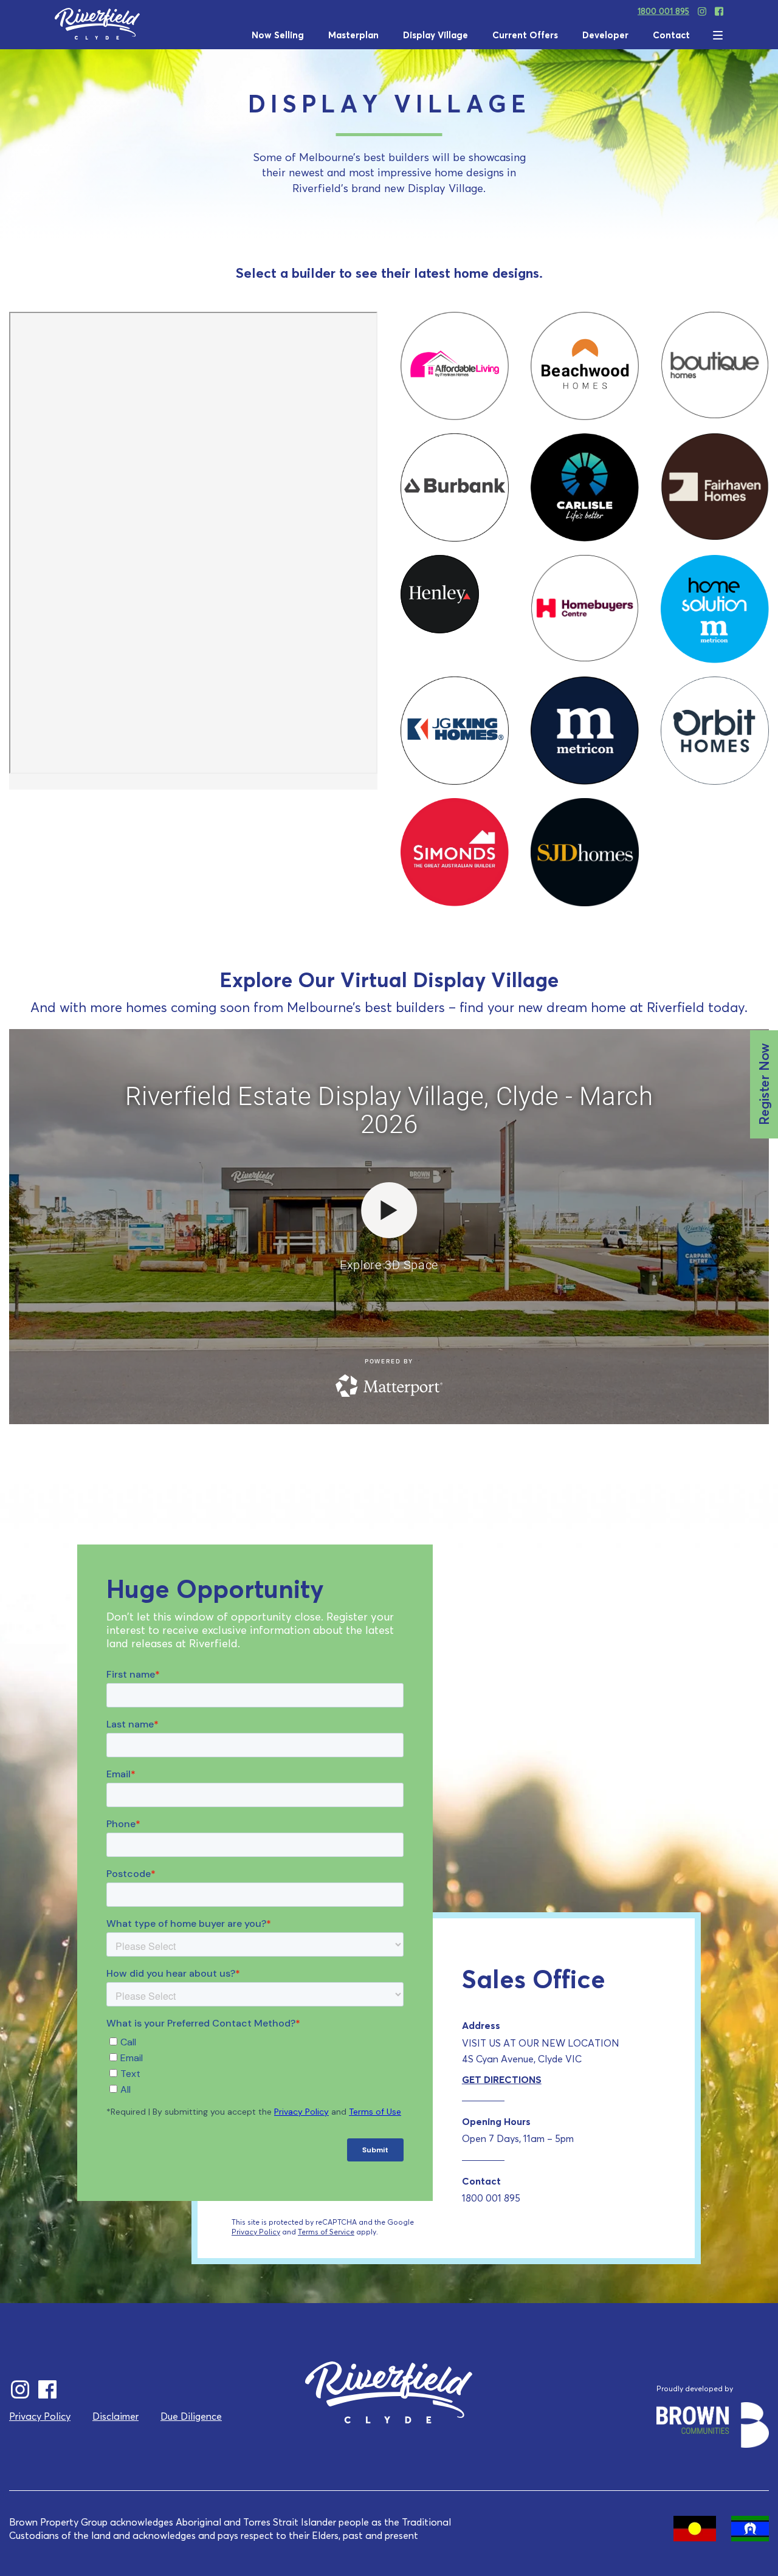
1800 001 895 (663, 11)
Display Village (435, 35)
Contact (671, 35)
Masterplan (353, 35)
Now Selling (278, 35)
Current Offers (525, 35)
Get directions (502, 2079)
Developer (605, 35)
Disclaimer (115, 2416)
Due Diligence (191, 2416)
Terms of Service (326, 2232)
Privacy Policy (256, 2232)
